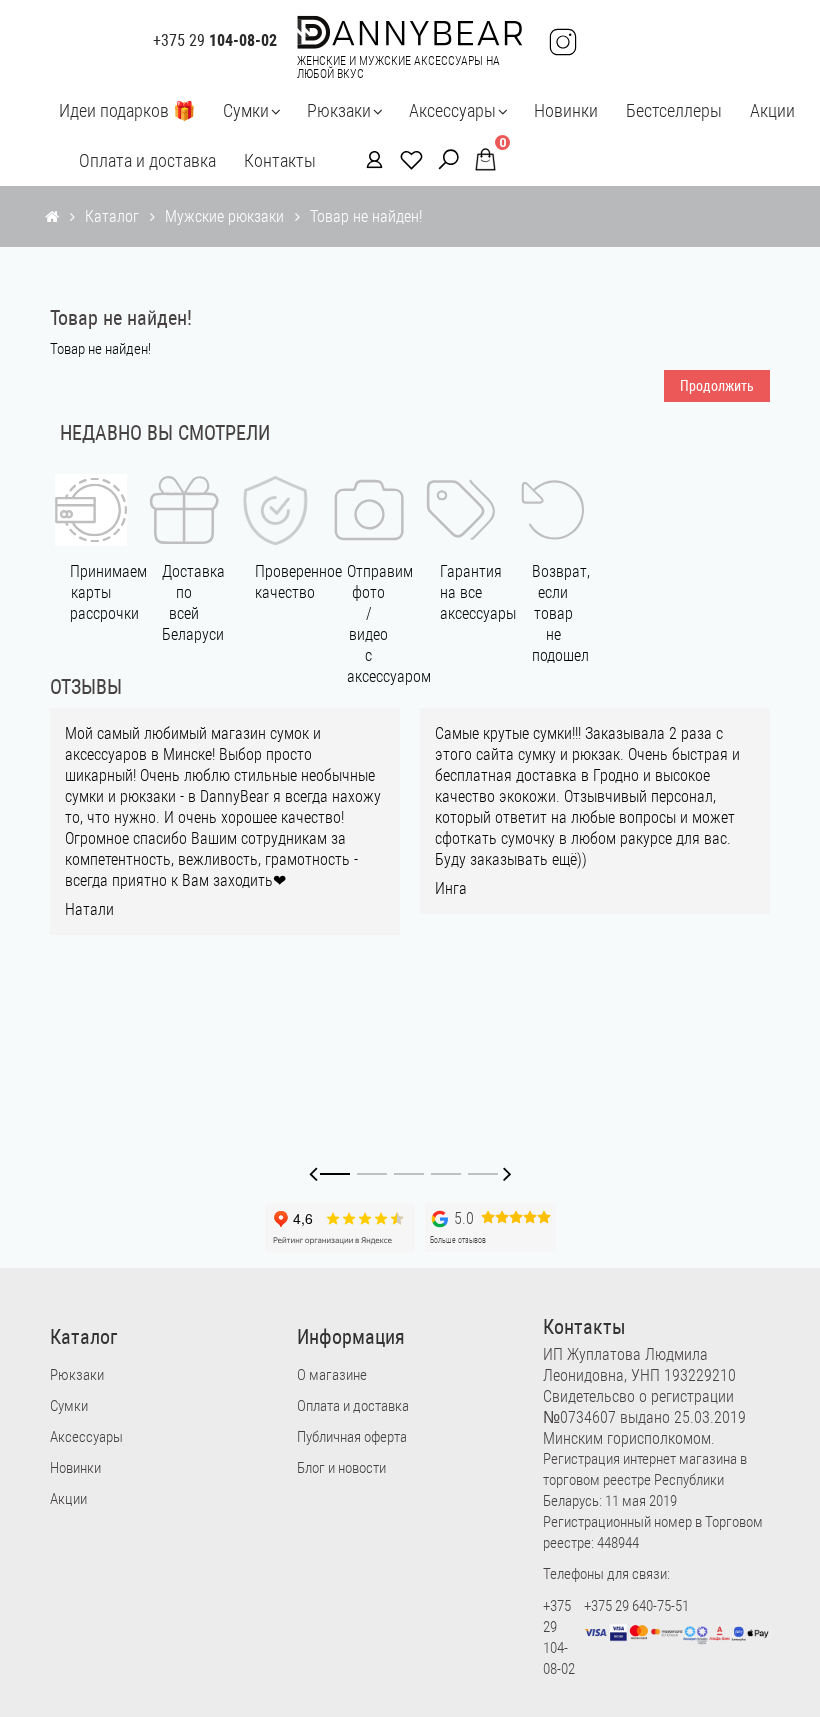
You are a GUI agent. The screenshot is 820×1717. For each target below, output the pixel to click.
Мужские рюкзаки (224, 216)
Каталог (112, 216)
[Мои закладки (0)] (405, 158)
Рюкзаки (339, 110)
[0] (479, 159)
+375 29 (215, 41)
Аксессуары (452, 110)
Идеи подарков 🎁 (127, 110)
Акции (772, 110)
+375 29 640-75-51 (636, 1606)
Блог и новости (341, 1468)
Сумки (246, 110)
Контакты (280, 160)
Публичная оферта (352, 1437)
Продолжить (717, 386)
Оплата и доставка (147, 160)
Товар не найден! (366, 216)
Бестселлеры (674, 110)
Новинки (566, 110)
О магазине (332, 1375)
